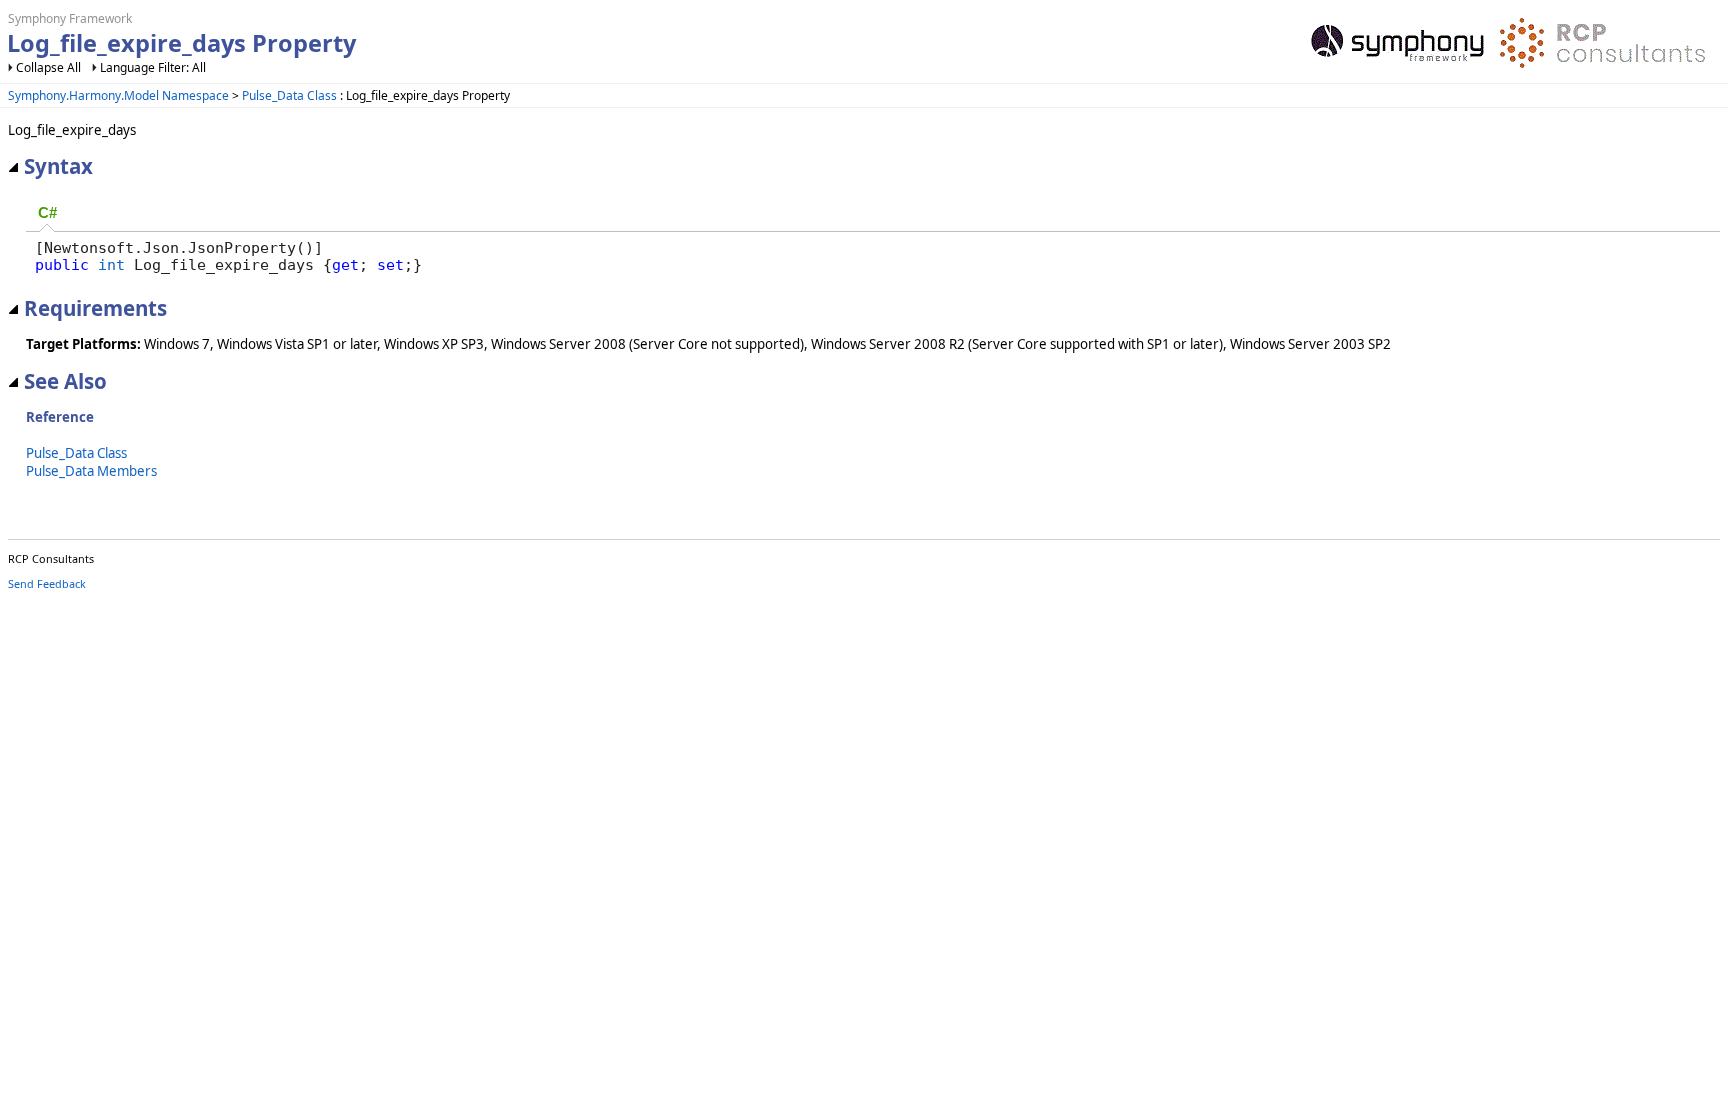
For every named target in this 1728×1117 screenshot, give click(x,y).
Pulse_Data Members (91, 471)
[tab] (47, 214)
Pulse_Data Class (289, 95)
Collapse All (48, 67)
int (111, 264)
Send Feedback (47, 583)
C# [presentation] (47, 213)
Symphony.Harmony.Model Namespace (118, 95)
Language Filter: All (153, 67)
